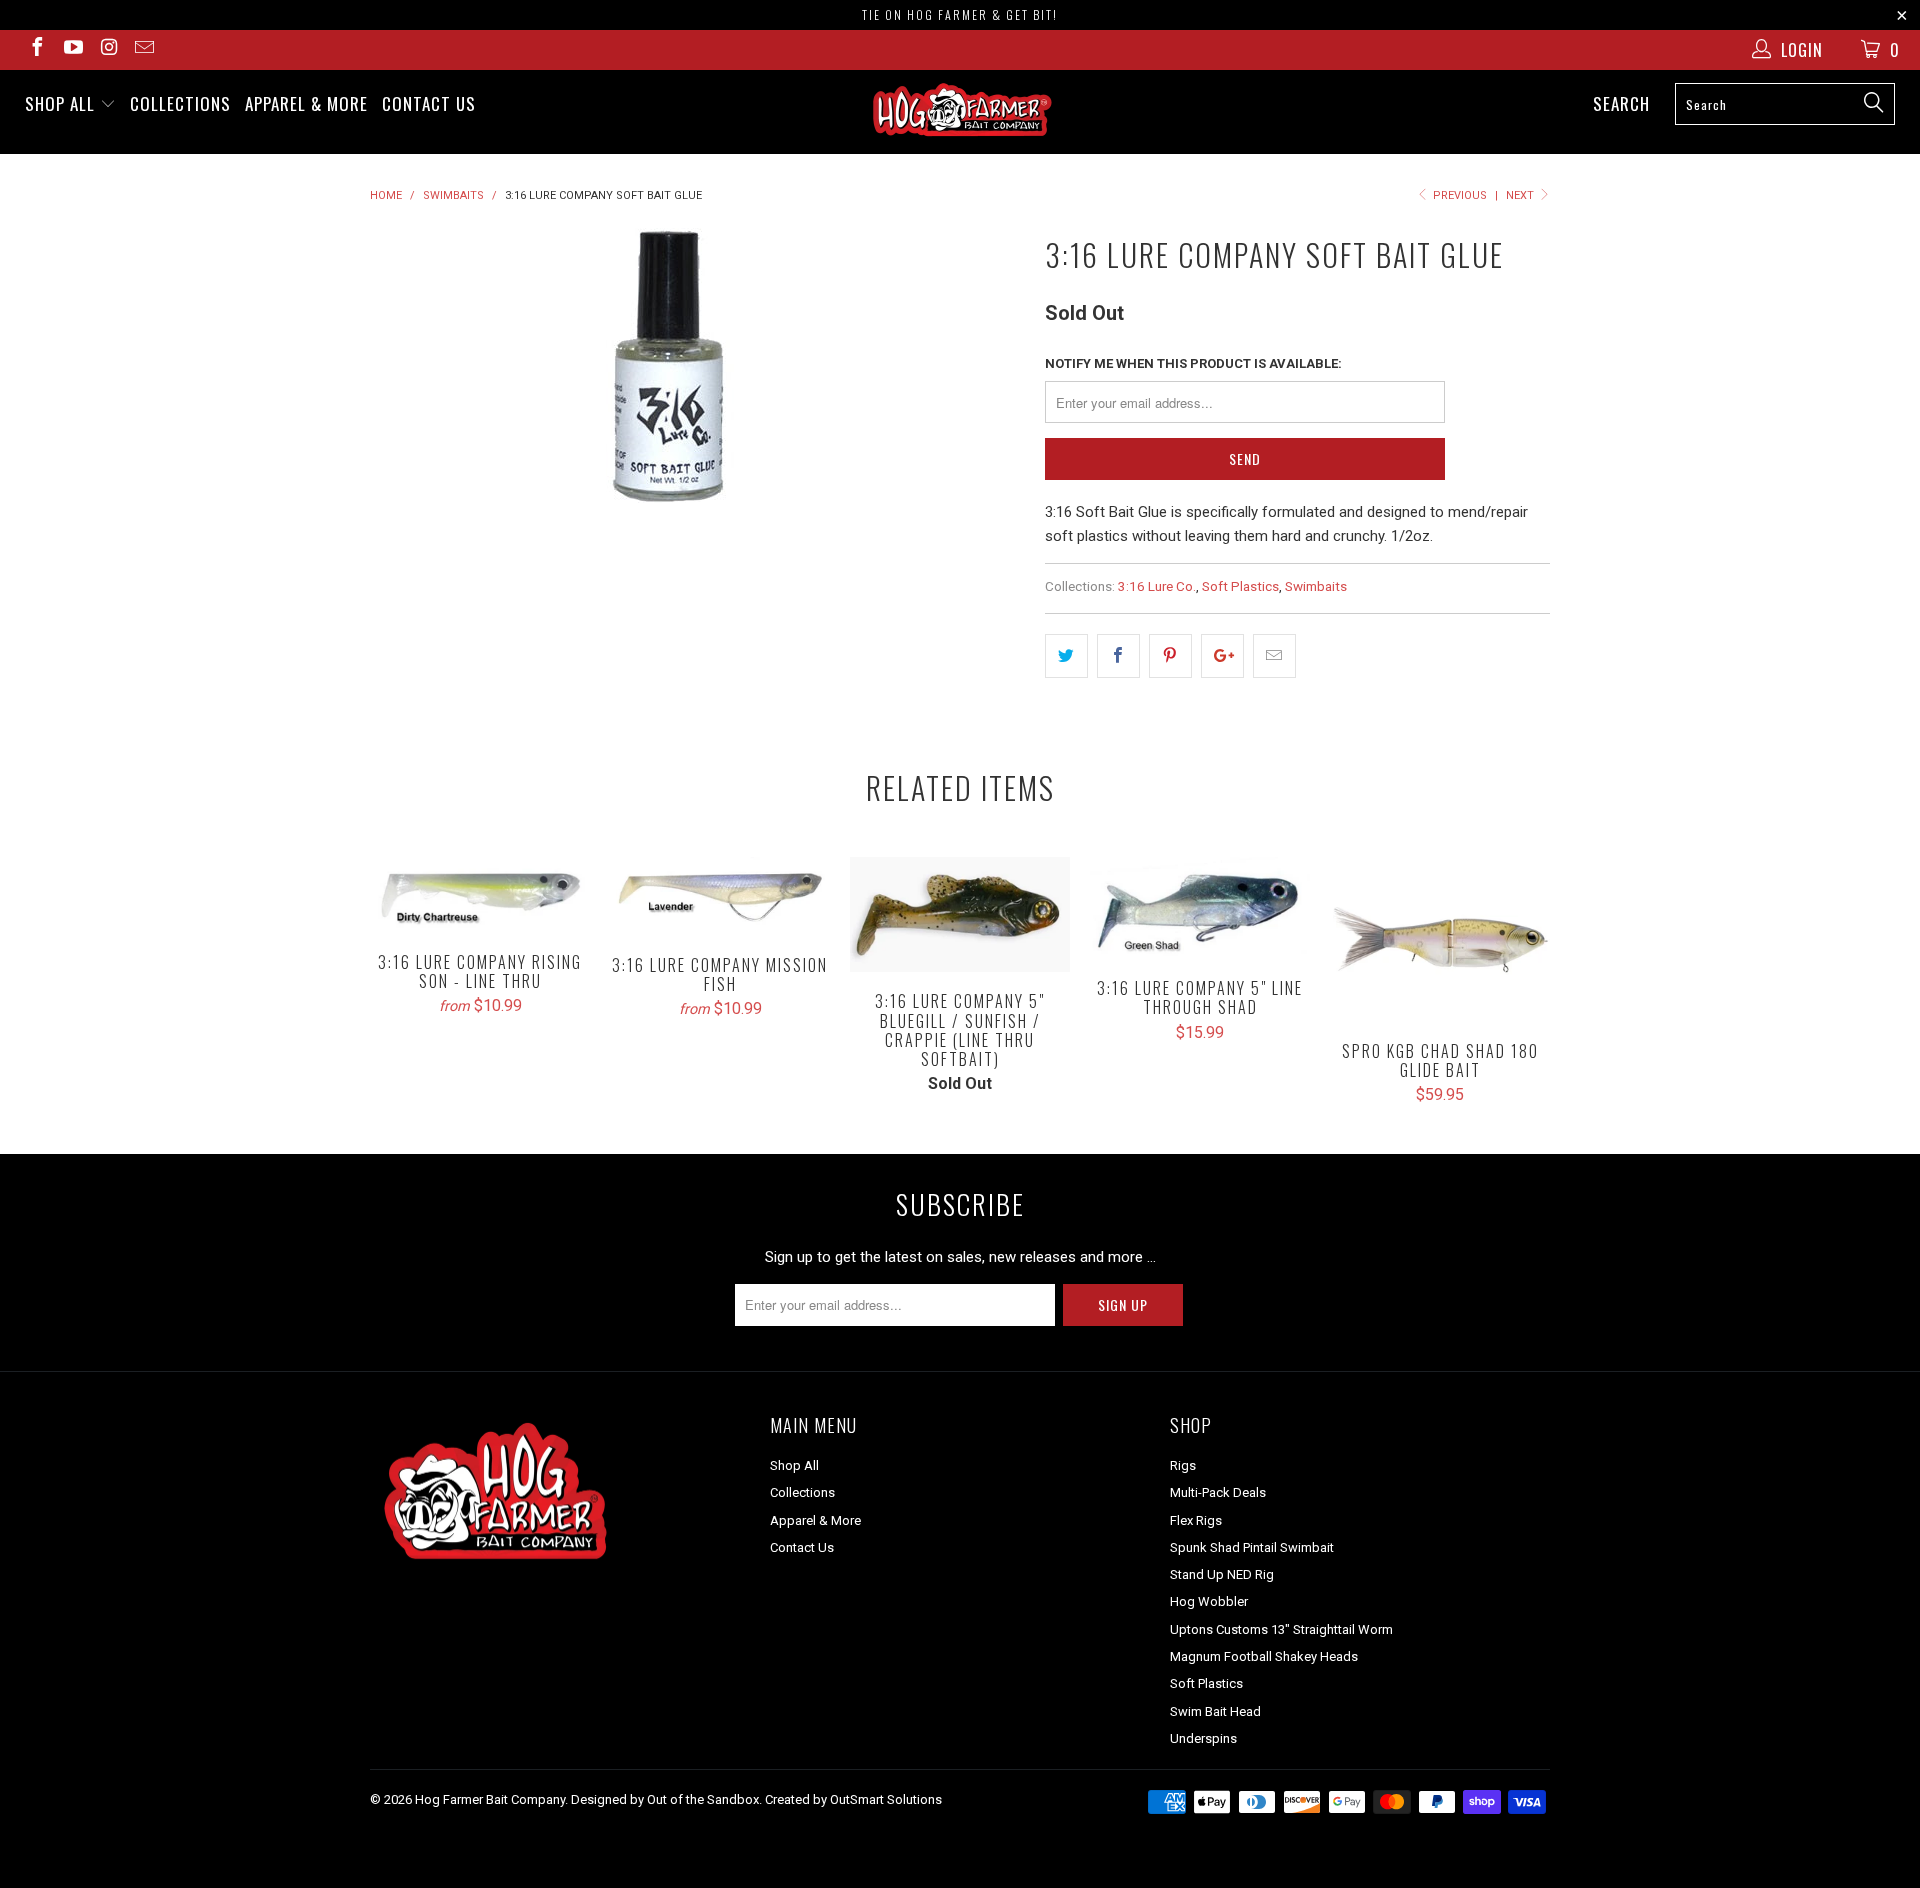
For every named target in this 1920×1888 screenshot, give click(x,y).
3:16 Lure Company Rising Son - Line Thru (480, 895)
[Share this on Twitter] (1066, 656)
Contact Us (429, 103)
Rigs (1183, 1465)
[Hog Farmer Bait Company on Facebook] (36, 49)
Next (1521, 195)
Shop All (62, 103)
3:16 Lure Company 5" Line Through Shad (1200, 908)
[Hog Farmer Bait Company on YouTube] (72, 49)
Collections (180, 103)
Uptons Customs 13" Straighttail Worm (1281, 1629)
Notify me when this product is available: (1193, 363)
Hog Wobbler (1209, 1601)
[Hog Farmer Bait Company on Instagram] (108, 49)
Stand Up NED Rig (1222, 1574)
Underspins (1203, 1738)
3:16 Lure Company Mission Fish (720, 896)
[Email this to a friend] (1274, 656)
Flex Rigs (1196, 1520)
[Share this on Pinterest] (1170, 656)
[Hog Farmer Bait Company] (959, 112)
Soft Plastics (1240, 586)
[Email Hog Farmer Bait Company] (144, 49)
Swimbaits (1316, 586)
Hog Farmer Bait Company (490, 1799)
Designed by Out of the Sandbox (665, 1799)
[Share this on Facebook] (1118, 656)
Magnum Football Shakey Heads (1264, 1656)
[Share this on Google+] (1222, 656)
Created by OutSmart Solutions (853, 1799)
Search (1621, 103)
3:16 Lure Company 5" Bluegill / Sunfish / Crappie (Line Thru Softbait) (960, 915)
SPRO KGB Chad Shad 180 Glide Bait (1440, 939)
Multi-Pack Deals (1218, 1492)
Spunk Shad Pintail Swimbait (1252, 1547)
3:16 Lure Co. (1157, 586)
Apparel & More (306, 103)
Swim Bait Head (1215, 1711)
